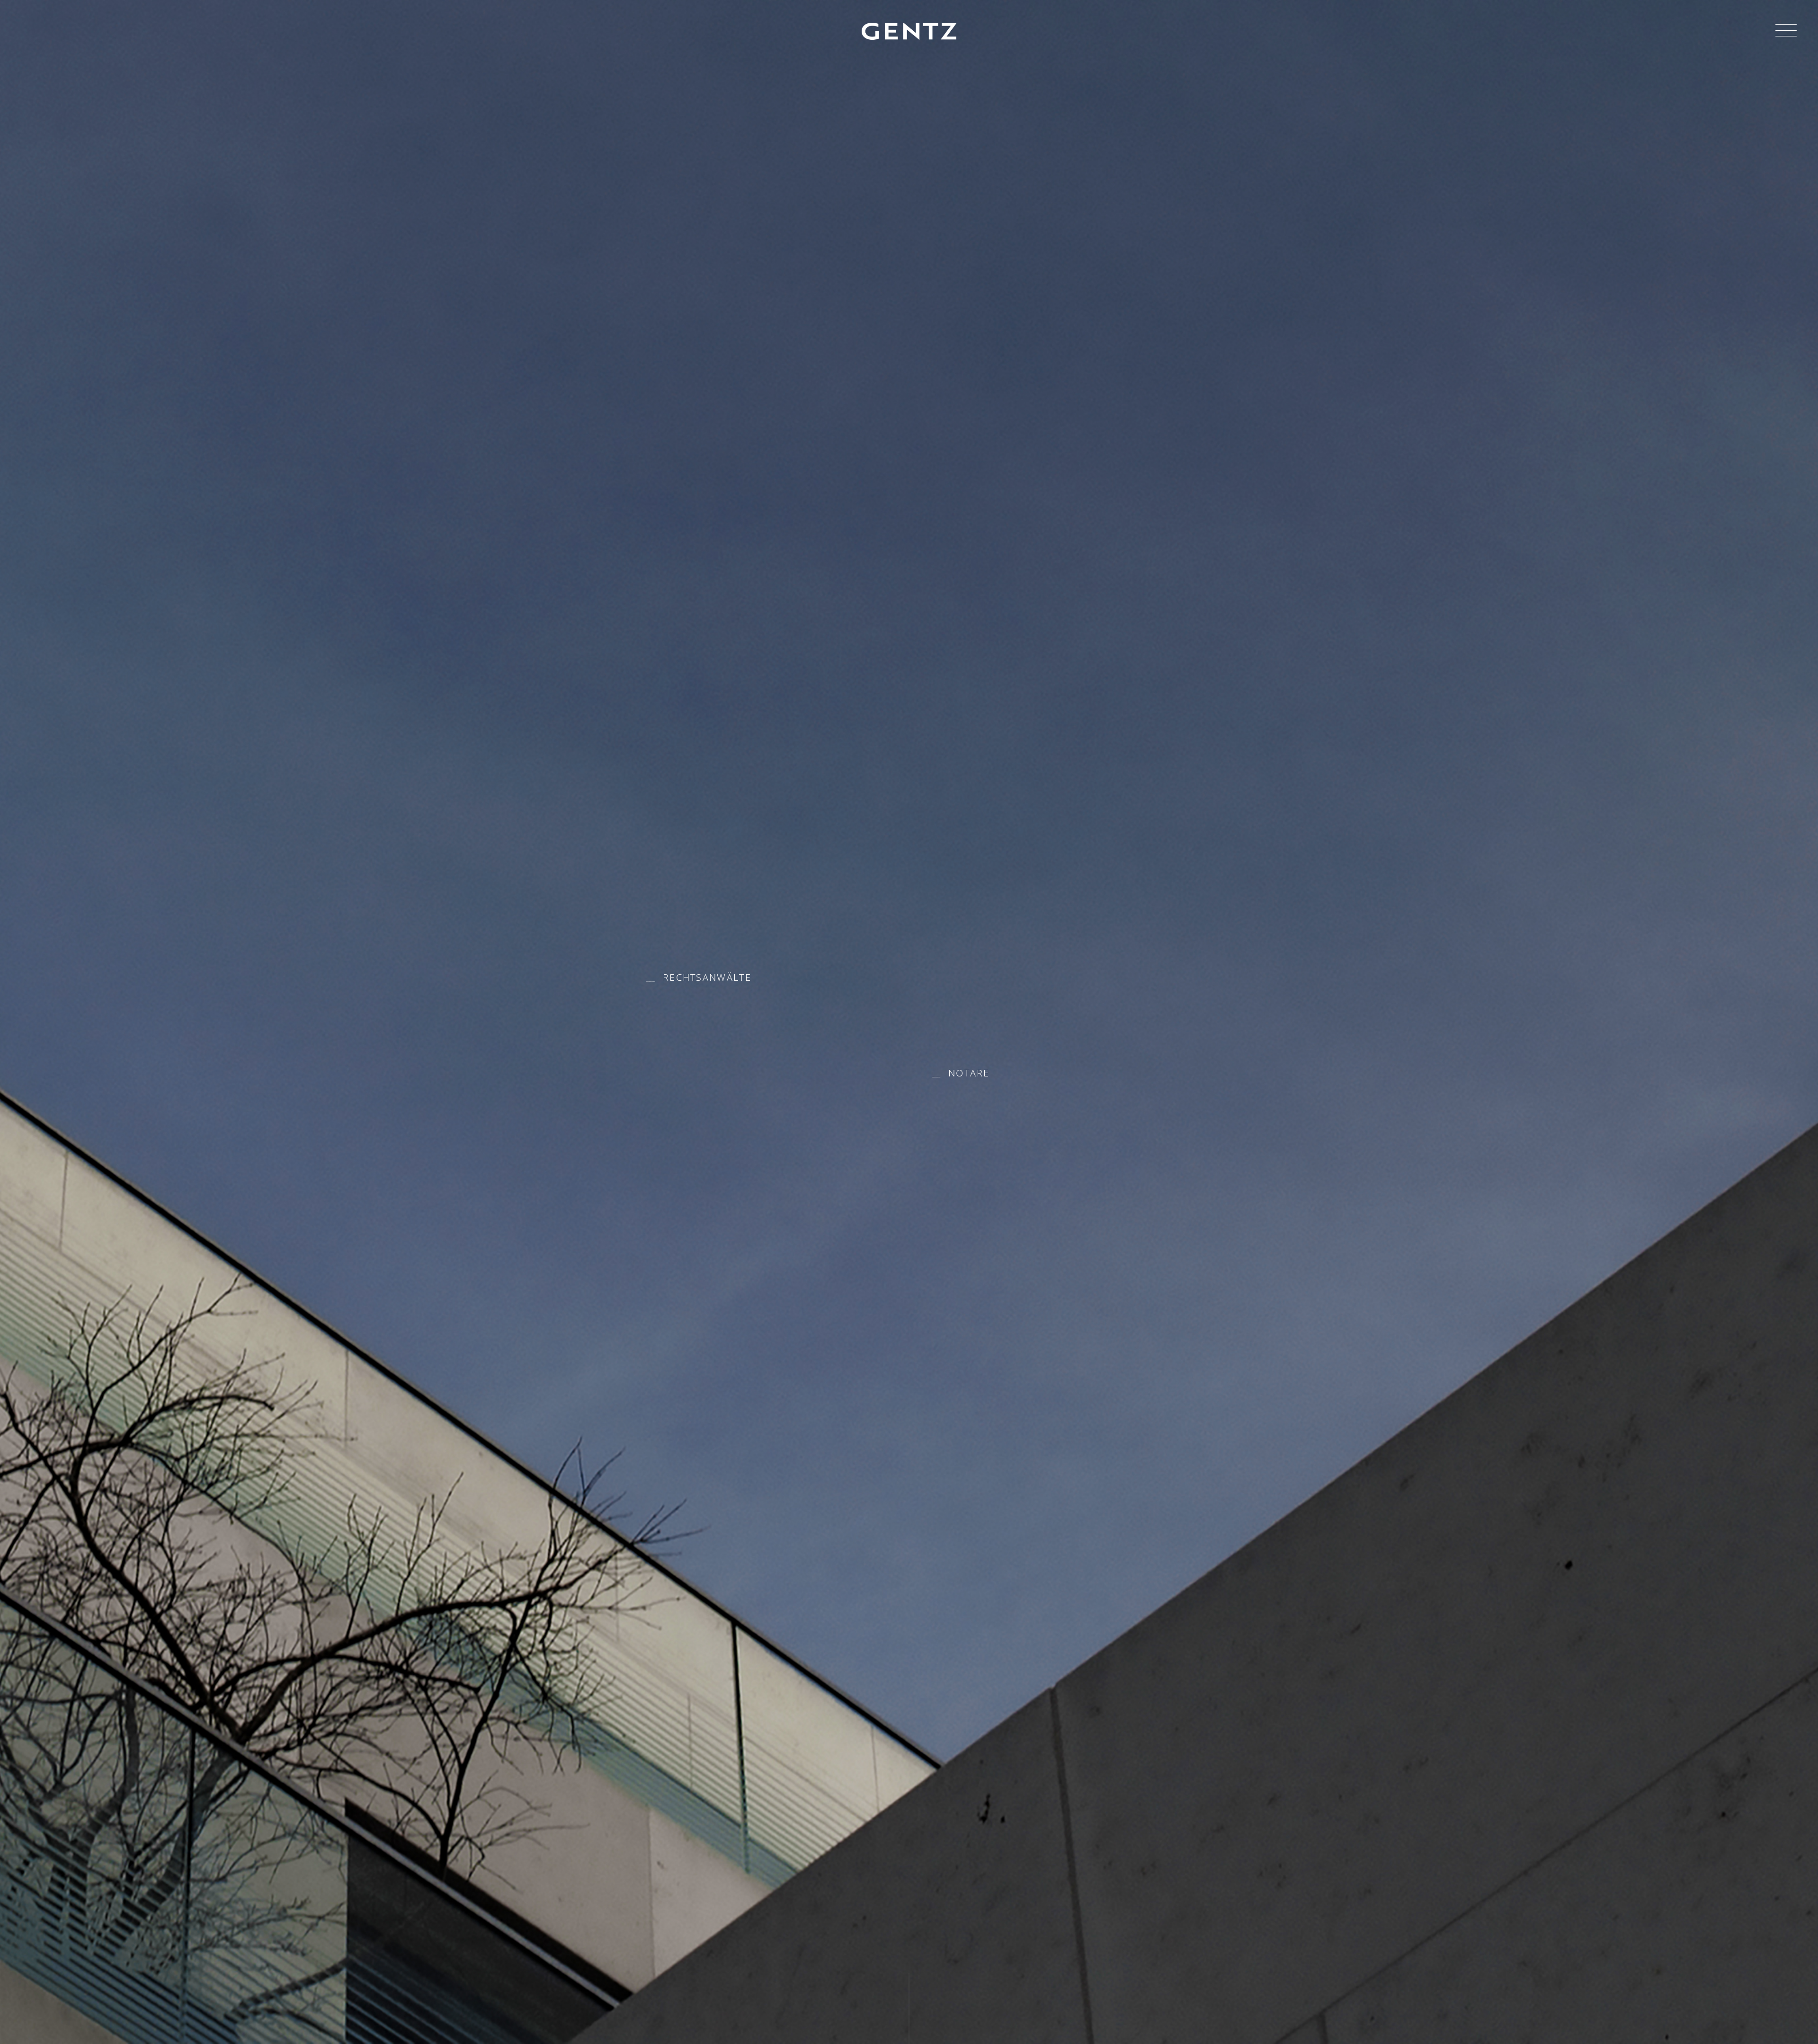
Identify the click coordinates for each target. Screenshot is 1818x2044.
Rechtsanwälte (707, 977)
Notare (969, 1073)
